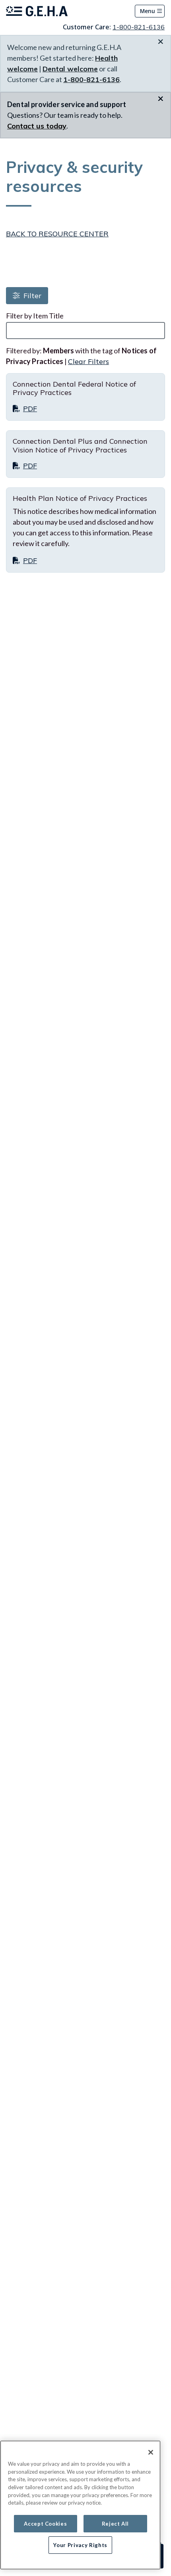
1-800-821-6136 (139, 27)
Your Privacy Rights (80, 2545)
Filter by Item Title (35, 316)
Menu (148, 11)
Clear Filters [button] (88, 361)
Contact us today (37, 126)
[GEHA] (37, 11)
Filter (31, 296)
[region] (80, 2505)
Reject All (116, 2524)
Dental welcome (70, 69)
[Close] (151, 2452)
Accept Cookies (45, 2524)
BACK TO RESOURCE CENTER (57, 234)
